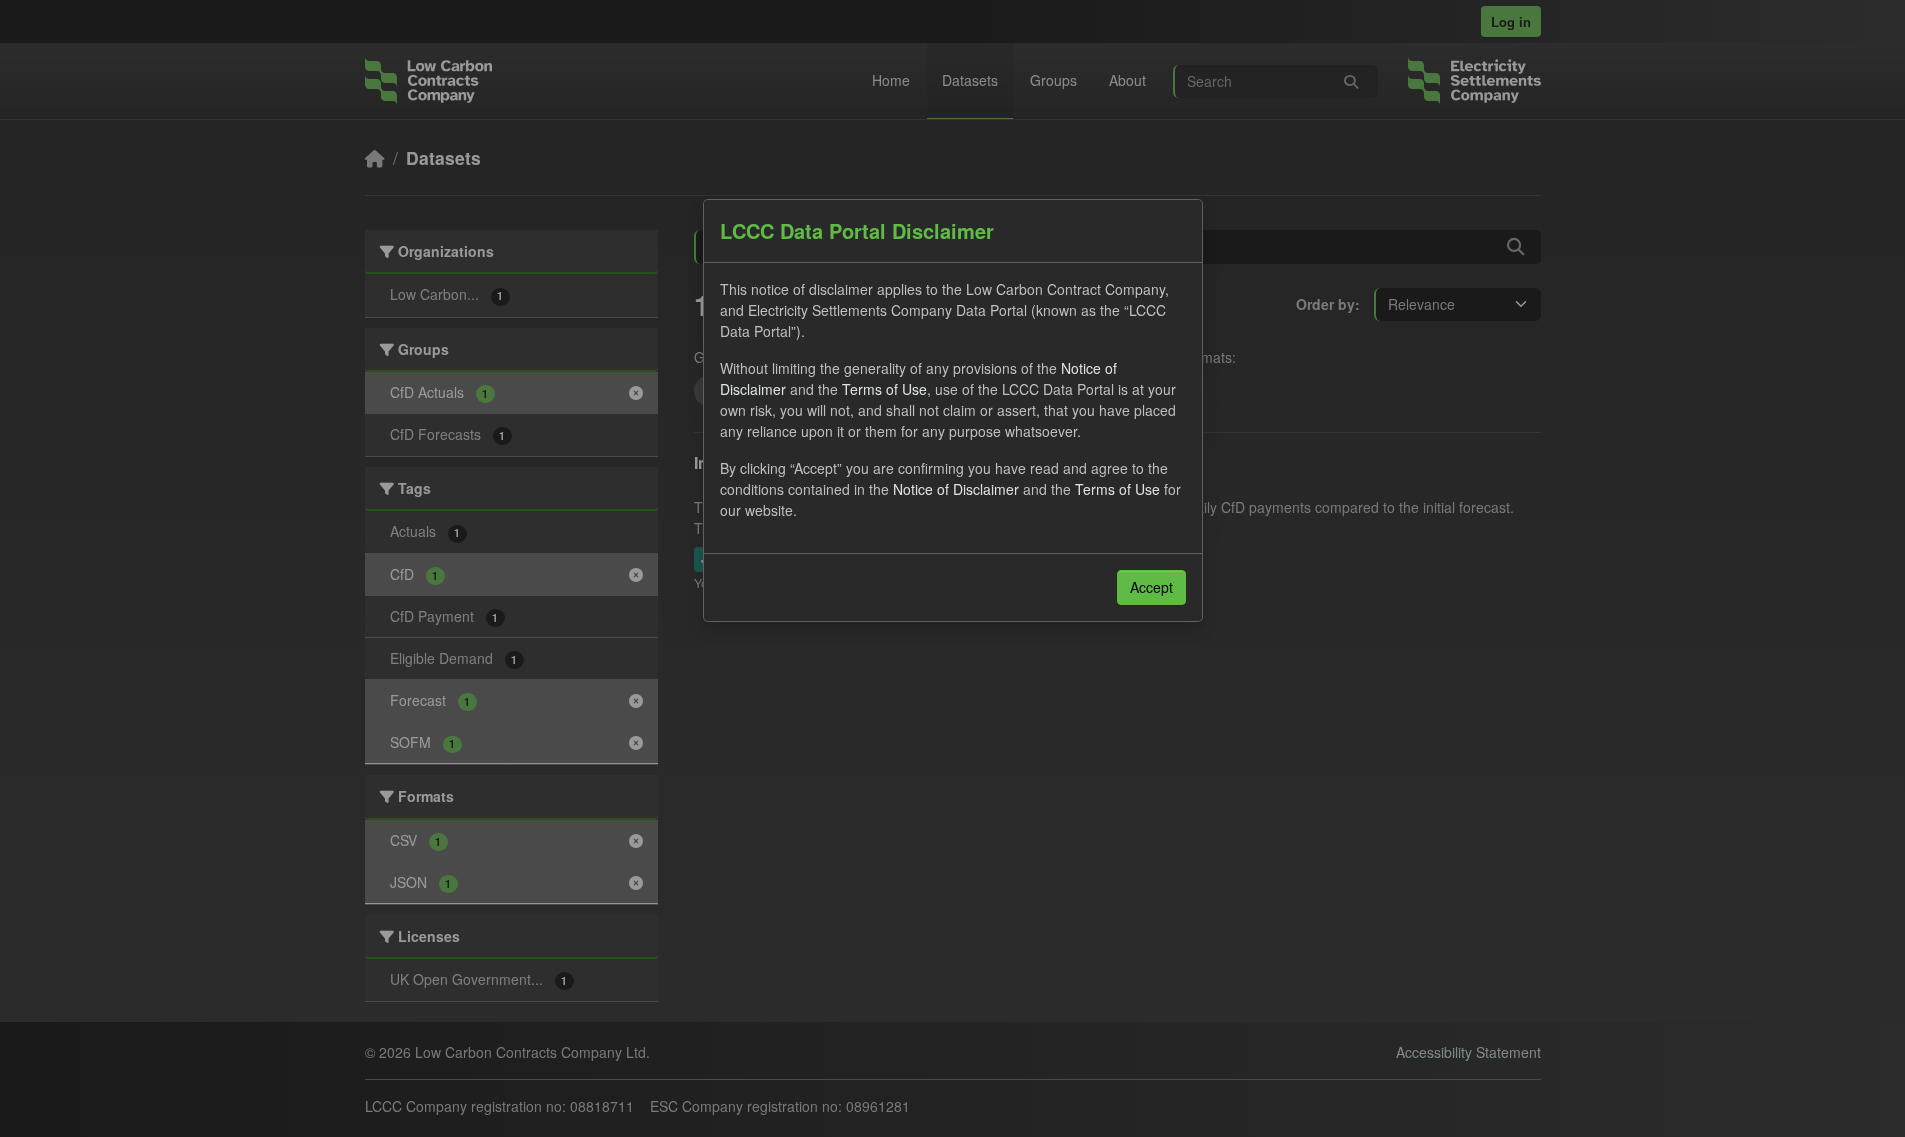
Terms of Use (884, 389)
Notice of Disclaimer (956, 489)
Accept (1151, 587)
